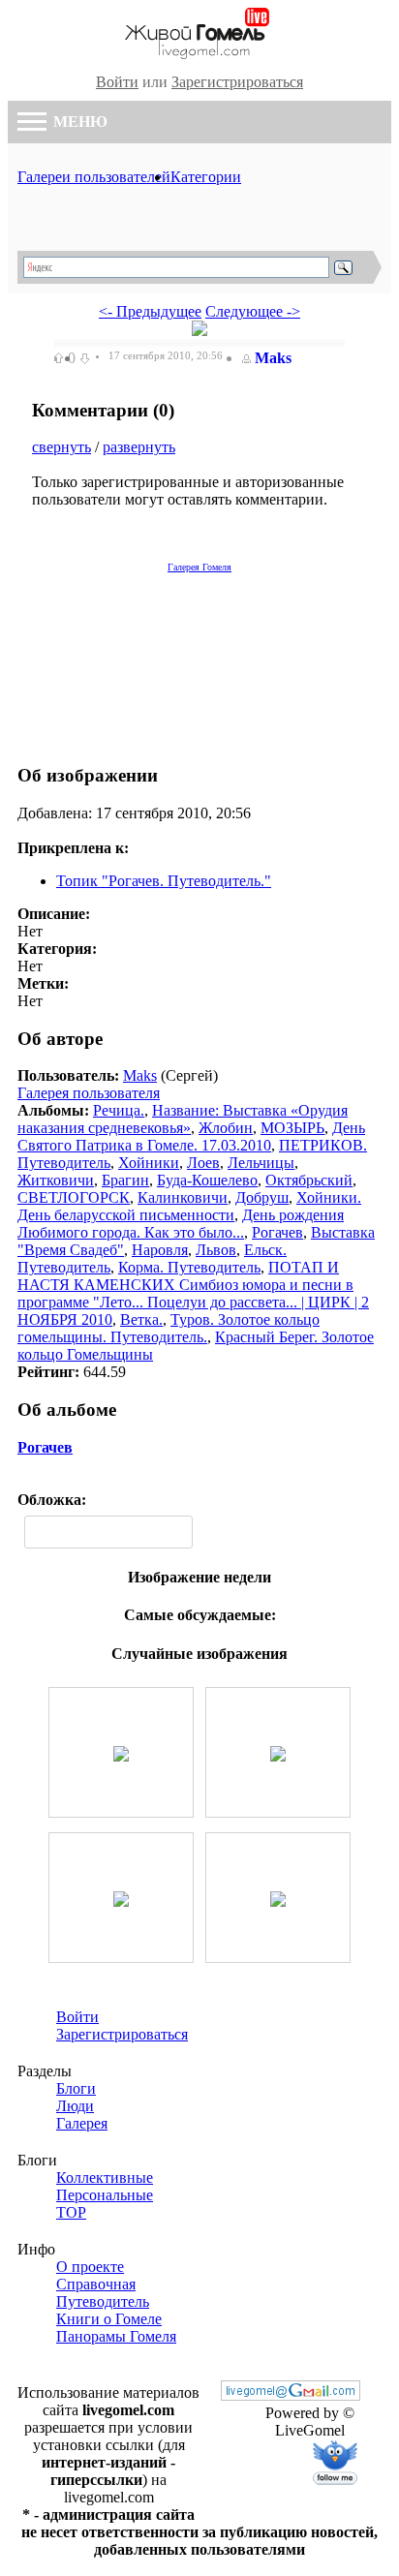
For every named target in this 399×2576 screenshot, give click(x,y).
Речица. (119, 1110)
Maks (273, 358)
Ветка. (141, 1319)
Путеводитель (103, 2301)
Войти (117, 82)
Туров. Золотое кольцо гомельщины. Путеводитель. (169, 1328)
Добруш (262, 1197)
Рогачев (277, 1232)
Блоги (76, 2088)
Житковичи (56, 1180)
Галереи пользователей (94, 177)
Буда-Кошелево (207, 1180)
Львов (216, 1250)
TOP (71, 2212)
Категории (206, 177)
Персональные (105, 2195)
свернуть (61, 447)
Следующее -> (253, 311)
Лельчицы (261, 1163)
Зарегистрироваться (237, 82)
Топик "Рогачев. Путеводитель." (164, 881)
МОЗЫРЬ (292, 1128)
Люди (75, 2106)
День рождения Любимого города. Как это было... (181, 1224)
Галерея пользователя (89, 1093)
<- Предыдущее (150, 311)
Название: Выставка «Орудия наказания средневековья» (183, 1119)
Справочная (96, 2284)
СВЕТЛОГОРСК (74, 1197)
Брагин (125, 1180)
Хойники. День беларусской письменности (189, 1206)
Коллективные (105, 2177)
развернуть (139, 447)
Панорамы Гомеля (116, 2336)
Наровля (160, 1250)
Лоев (203, 1163)
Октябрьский (309, 1180)
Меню (78, 122)
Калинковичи (183, 1197)
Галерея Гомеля (199, 567)
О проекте (90, 2267)
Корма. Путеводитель (189, 1267)
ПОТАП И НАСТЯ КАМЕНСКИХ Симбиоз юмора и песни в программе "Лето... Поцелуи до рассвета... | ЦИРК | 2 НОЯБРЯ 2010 (193, 1293)
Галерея (82, 2123)
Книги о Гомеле (109, 2319)
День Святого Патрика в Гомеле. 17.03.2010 (191, 1136)
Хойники (149, 1163)
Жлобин (226, 1128)
